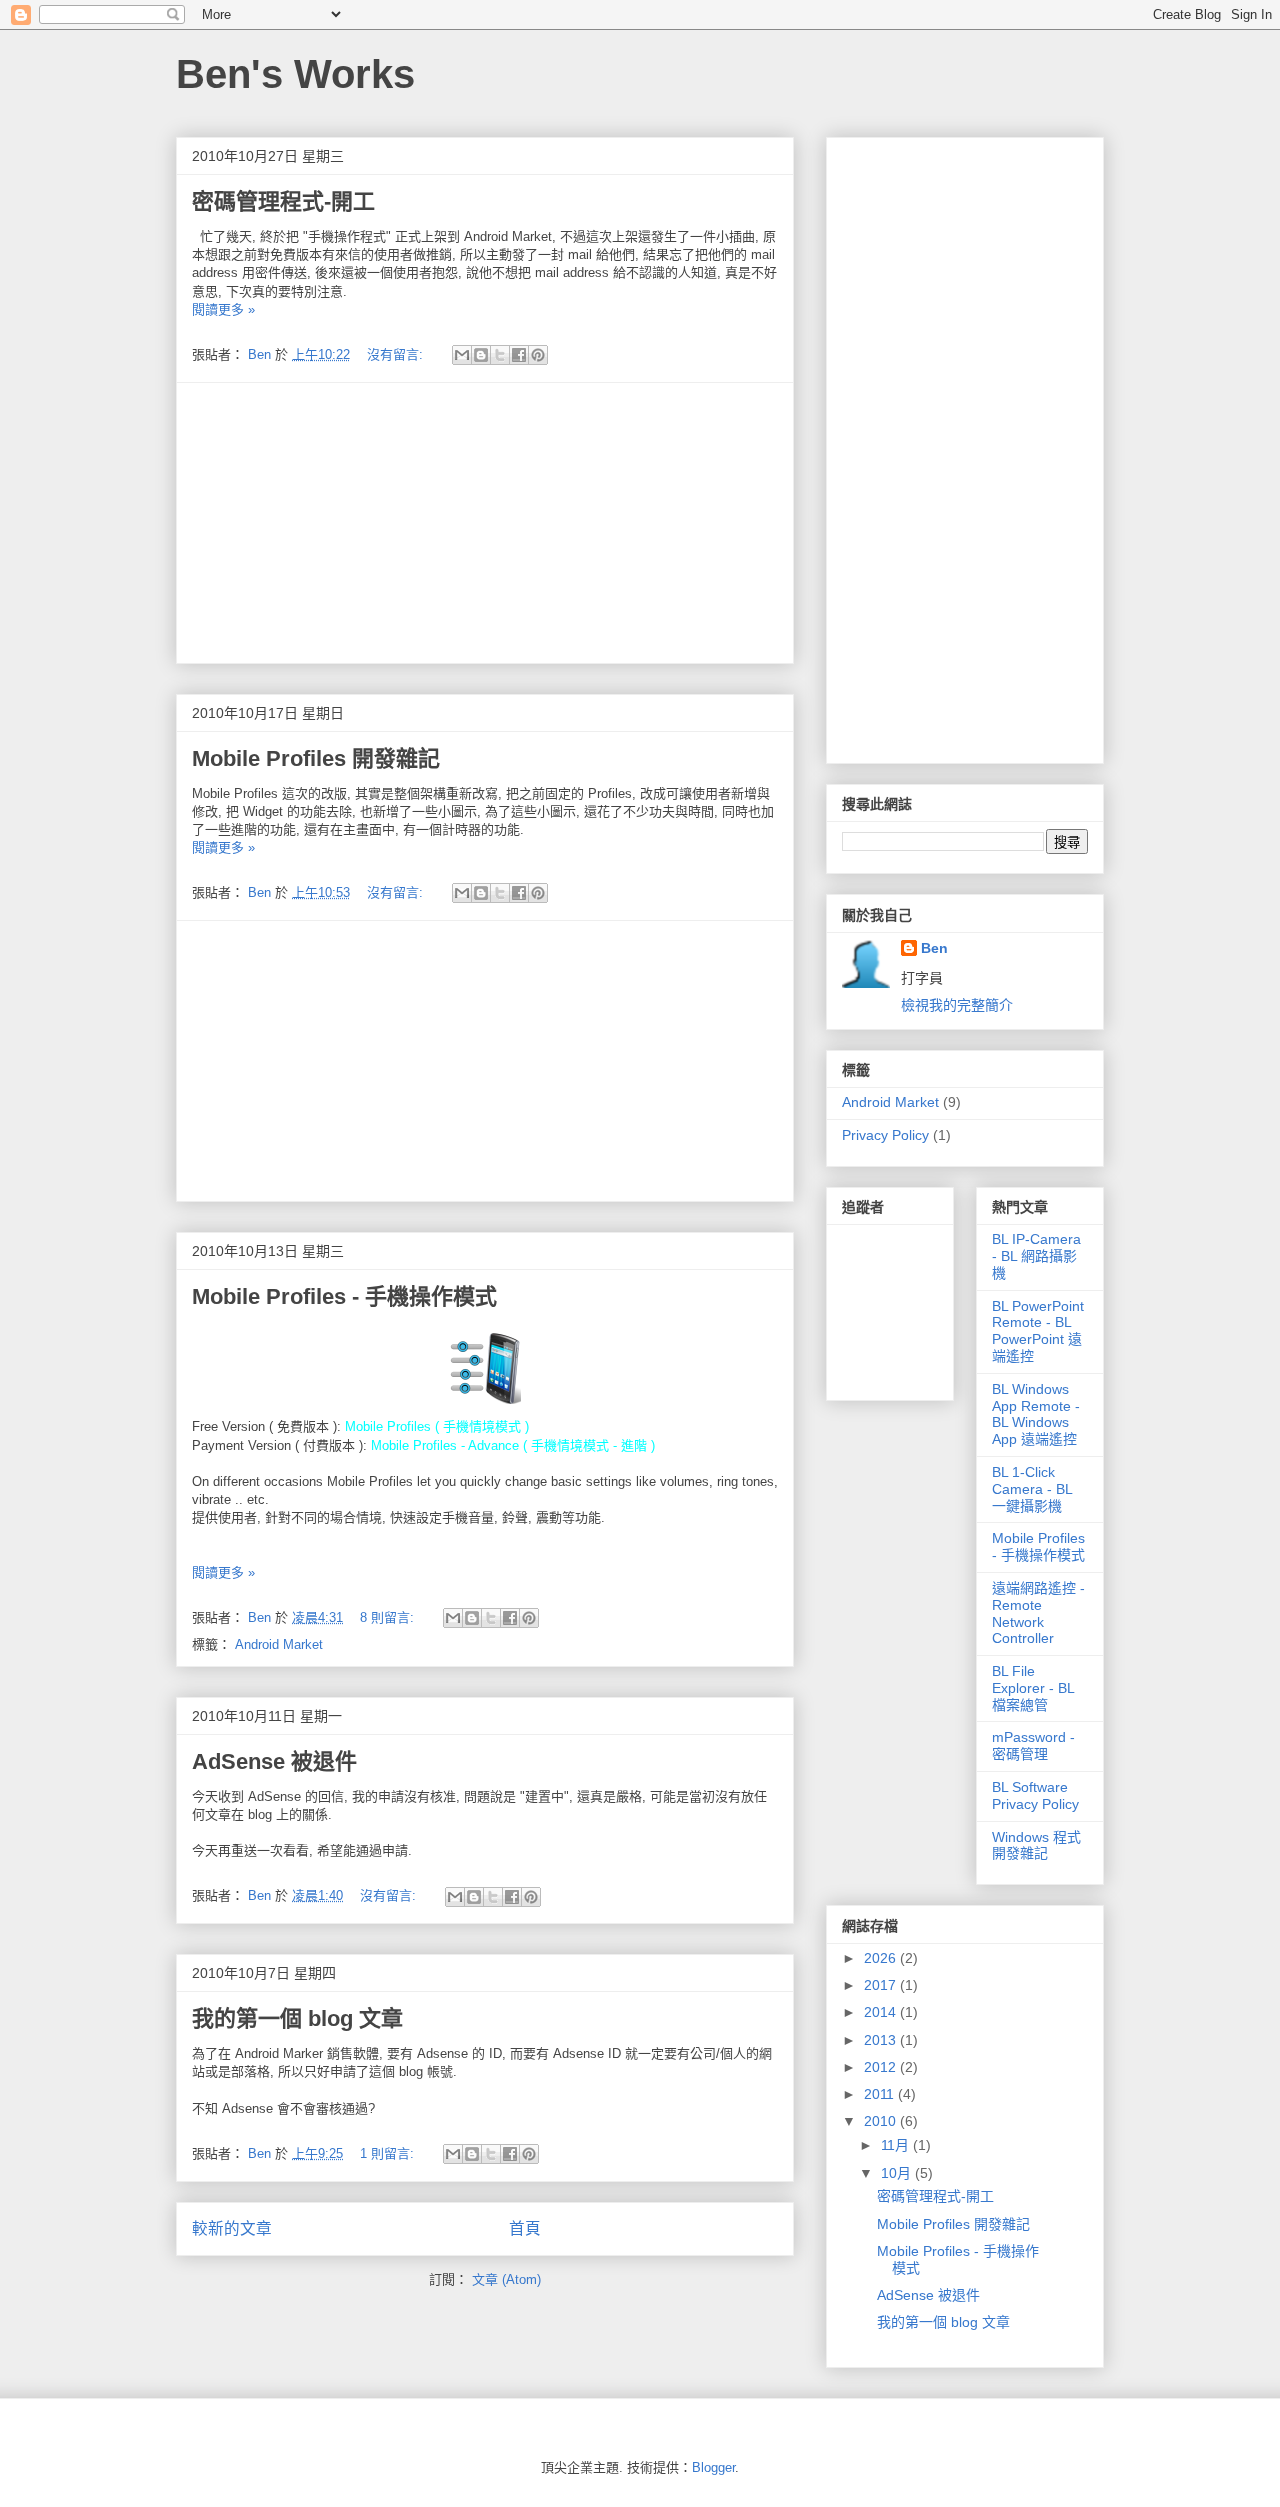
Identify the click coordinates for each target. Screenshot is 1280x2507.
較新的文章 (232, 2228)
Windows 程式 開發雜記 (1036, 1845)
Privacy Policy (885, 1135)
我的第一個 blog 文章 (297, 2018)
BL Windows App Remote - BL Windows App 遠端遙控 (1036, 1414)
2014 (882, 2012)
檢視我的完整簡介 (957, 1005)
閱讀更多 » (223, 309)
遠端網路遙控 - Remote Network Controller (1038, 1613)
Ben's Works (295, 74)
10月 (898, 2173)
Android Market (279, 1644)
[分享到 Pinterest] (538, 355)
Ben (934, 948)
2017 (882, 1985)
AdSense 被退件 (274, 1761)
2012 (882, 2067)
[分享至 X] (500, 355)
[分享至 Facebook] (519, 355)
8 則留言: (389, 1617)
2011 (881, 2094)
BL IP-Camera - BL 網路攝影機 (1036, 1256)
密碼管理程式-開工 (283, 201)
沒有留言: (397, 354)
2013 (882, 2040)
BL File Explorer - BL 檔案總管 (1033, 1688)
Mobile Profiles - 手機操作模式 (344, 1296)
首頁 (525, 2228)
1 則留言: (389, 2153)
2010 (882, 2121)
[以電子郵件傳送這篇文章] (462, 355)
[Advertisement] (485, 523)
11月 (897, 2145)
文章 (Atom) (506, 2279)
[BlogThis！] (481, 355)
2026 (882, 1958)
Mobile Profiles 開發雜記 (316, 758)
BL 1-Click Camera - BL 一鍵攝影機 (1032, 1489)
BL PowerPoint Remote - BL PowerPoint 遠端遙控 (1038, 1331)
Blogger (713, 2467)
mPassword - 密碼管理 (1033, 1745)
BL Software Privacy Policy (1035, 1795)
